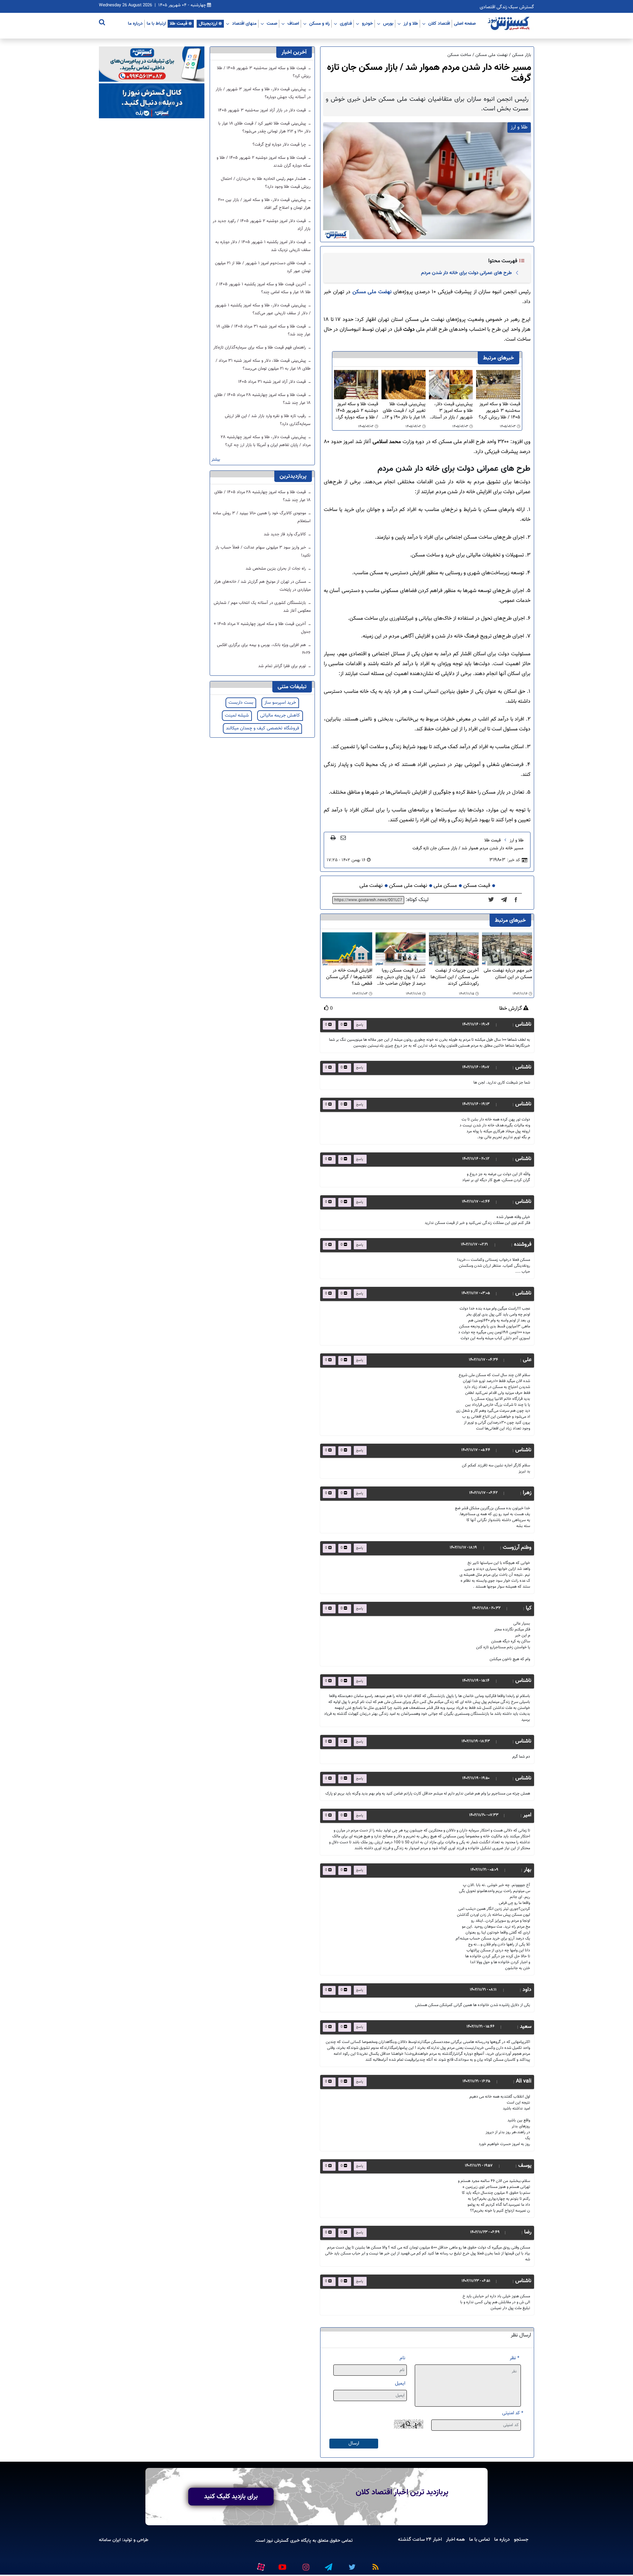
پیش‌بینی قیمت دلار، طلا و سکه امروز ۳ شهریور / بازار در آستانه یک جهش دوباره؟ (452, 411)
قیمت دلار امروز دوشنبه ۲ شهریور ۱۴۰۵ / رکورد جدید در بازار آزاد (262, 225)
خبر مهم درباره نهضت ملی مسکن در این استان (508, 974)
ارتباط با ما (156, 23)
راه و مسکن (319, 23)
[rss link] (374, 2564)
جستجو (521, 2539)
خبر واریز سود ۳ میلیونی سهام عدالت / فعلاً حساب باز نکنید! (263, 552)
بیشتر (216, 460)
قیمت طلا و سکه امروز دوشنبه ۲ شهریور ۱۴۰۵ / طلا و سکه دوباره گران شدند (357, 411)
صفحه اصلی (465, 23)
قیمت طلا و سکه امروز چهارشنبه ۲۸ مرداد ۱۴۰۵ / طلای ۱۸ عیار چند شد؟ (262, 399)
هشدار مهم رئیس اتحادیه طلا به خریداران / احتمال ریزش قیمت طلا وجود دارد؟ (266, 183)
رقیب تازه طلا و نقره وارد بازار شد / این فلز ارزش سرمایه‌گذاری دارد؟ (268, 420)
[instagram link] (305, 2564)
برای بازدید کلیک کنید (231, 2497)
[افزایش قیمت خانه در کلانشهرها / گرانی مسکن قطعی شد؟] (347, 949)
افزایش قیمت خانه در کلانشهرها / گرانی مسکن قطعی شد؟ (349, 977)
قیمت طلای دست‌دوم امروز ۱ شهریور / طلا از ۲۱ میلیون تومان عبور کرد (263, 267)
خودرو (367, 23)
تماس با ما (480, 2539)
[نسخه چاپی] (333, 837)
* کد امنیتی (513, 2413)
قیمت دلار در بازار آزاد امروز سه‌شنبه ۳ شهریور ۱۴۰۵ (263, 110)
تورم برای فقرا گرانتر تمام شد (283, 666)
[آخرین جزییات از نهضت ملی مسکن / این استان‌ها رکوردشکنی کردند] (454, 949)
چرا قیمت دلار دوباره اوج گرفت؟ (280, 145)
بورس (388, 23)
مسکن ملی (445, 886)
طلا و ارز (411, 23)
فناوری (346, 23)
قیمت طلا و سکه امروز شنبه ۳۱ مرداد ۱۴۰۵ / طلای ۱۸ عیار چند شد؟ (264, 330)
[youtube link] (282, 2564)
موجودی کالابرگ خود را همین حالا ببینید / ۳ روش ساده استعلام (262, 517)
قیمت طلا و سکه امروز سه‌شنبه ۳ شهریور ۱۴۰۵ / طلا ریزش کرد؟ (499, 411)
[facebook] (518, 900)
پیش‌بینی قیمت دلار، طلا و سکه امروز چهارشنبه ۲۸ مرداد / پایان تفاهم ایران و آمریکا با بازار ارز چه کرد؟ (266, 441)
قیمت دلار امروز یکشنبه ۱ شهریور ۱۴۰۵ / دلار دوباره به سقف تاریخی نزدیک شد (263, 246)
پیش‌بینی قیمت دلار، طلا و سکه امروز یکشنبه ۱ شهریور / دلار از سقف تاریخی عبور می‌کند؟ (263, 309)
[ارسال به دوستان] (343, 837)
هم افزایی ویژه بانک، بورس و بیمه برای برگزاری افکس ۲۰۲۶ (264, 649)
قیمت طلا (179, 23)
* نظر (514, 2358)
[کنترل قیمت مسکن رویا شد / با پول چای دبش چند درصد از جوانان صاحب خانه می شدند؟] (401, 949)
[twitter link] (351, 2564)
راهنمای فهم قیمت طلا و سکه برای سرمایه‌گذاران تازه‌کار (260, 348)
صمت (272, 23)
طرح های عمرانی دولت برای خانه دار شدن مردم (466, 273)
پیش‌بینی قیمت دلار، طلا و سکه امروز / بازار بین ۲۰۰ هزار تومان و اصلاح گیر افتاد (264, 204)
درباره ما (135, 23)
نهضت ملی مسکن (373, 292)
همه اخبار (455, 2539)
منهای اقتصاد (244, 23)
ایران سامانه (110, 2540)
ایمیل (400, 2383)
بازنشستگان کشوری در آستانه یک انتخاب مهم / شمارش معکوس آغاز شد (262, 607)
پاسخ (360, 1025)
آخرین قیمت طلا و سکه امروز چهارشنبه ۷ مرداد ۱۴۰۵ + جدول (262, 628)
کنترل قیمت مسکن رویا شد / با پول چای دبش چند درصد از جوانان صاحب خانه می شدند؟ (401, 977)
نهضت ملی (371, 886)
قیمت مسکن (477, 886)
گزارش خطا (511, 1009)
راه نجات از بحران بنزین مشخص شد (276, 569)
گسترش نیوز (277, 2541)
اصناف (293, 23)
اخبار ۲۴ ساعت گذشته (420, 2539)
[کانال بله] (152, 101)
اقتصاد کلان (439, 23)
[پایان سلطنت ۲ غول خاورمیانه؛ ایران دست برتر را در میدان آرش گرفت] (506, 900)
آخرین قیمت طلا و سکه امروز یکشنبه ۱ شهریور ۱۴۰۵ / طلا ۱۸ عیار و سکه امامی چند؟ (263, 288)
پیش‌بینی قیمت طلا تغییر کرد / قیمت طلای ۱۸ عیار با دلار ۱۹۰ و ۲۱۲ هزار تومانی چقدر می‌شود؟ (404, 411)
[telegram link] (328, 2564)
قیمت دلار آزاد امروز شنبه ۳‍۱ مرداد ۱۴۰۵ (273, 382)
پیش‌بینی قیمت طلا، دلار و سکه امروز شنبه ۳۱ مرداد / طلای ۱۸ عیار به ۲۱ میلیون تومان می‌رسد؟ (263, 365)
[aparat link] (260, 2566)
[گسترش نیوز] (509, 24)
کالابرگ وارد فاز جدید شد (286, 534)
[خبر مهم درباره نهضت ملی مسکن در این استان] (507, 949)
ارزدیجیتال (208, 23)
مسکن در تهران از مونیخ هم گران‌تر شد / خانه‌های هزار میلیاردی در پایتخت (262, 586)
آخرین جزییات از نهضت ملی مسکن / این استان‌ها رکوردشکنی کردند (455, 977)
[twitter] (493, 900)
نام (402, 2358)
